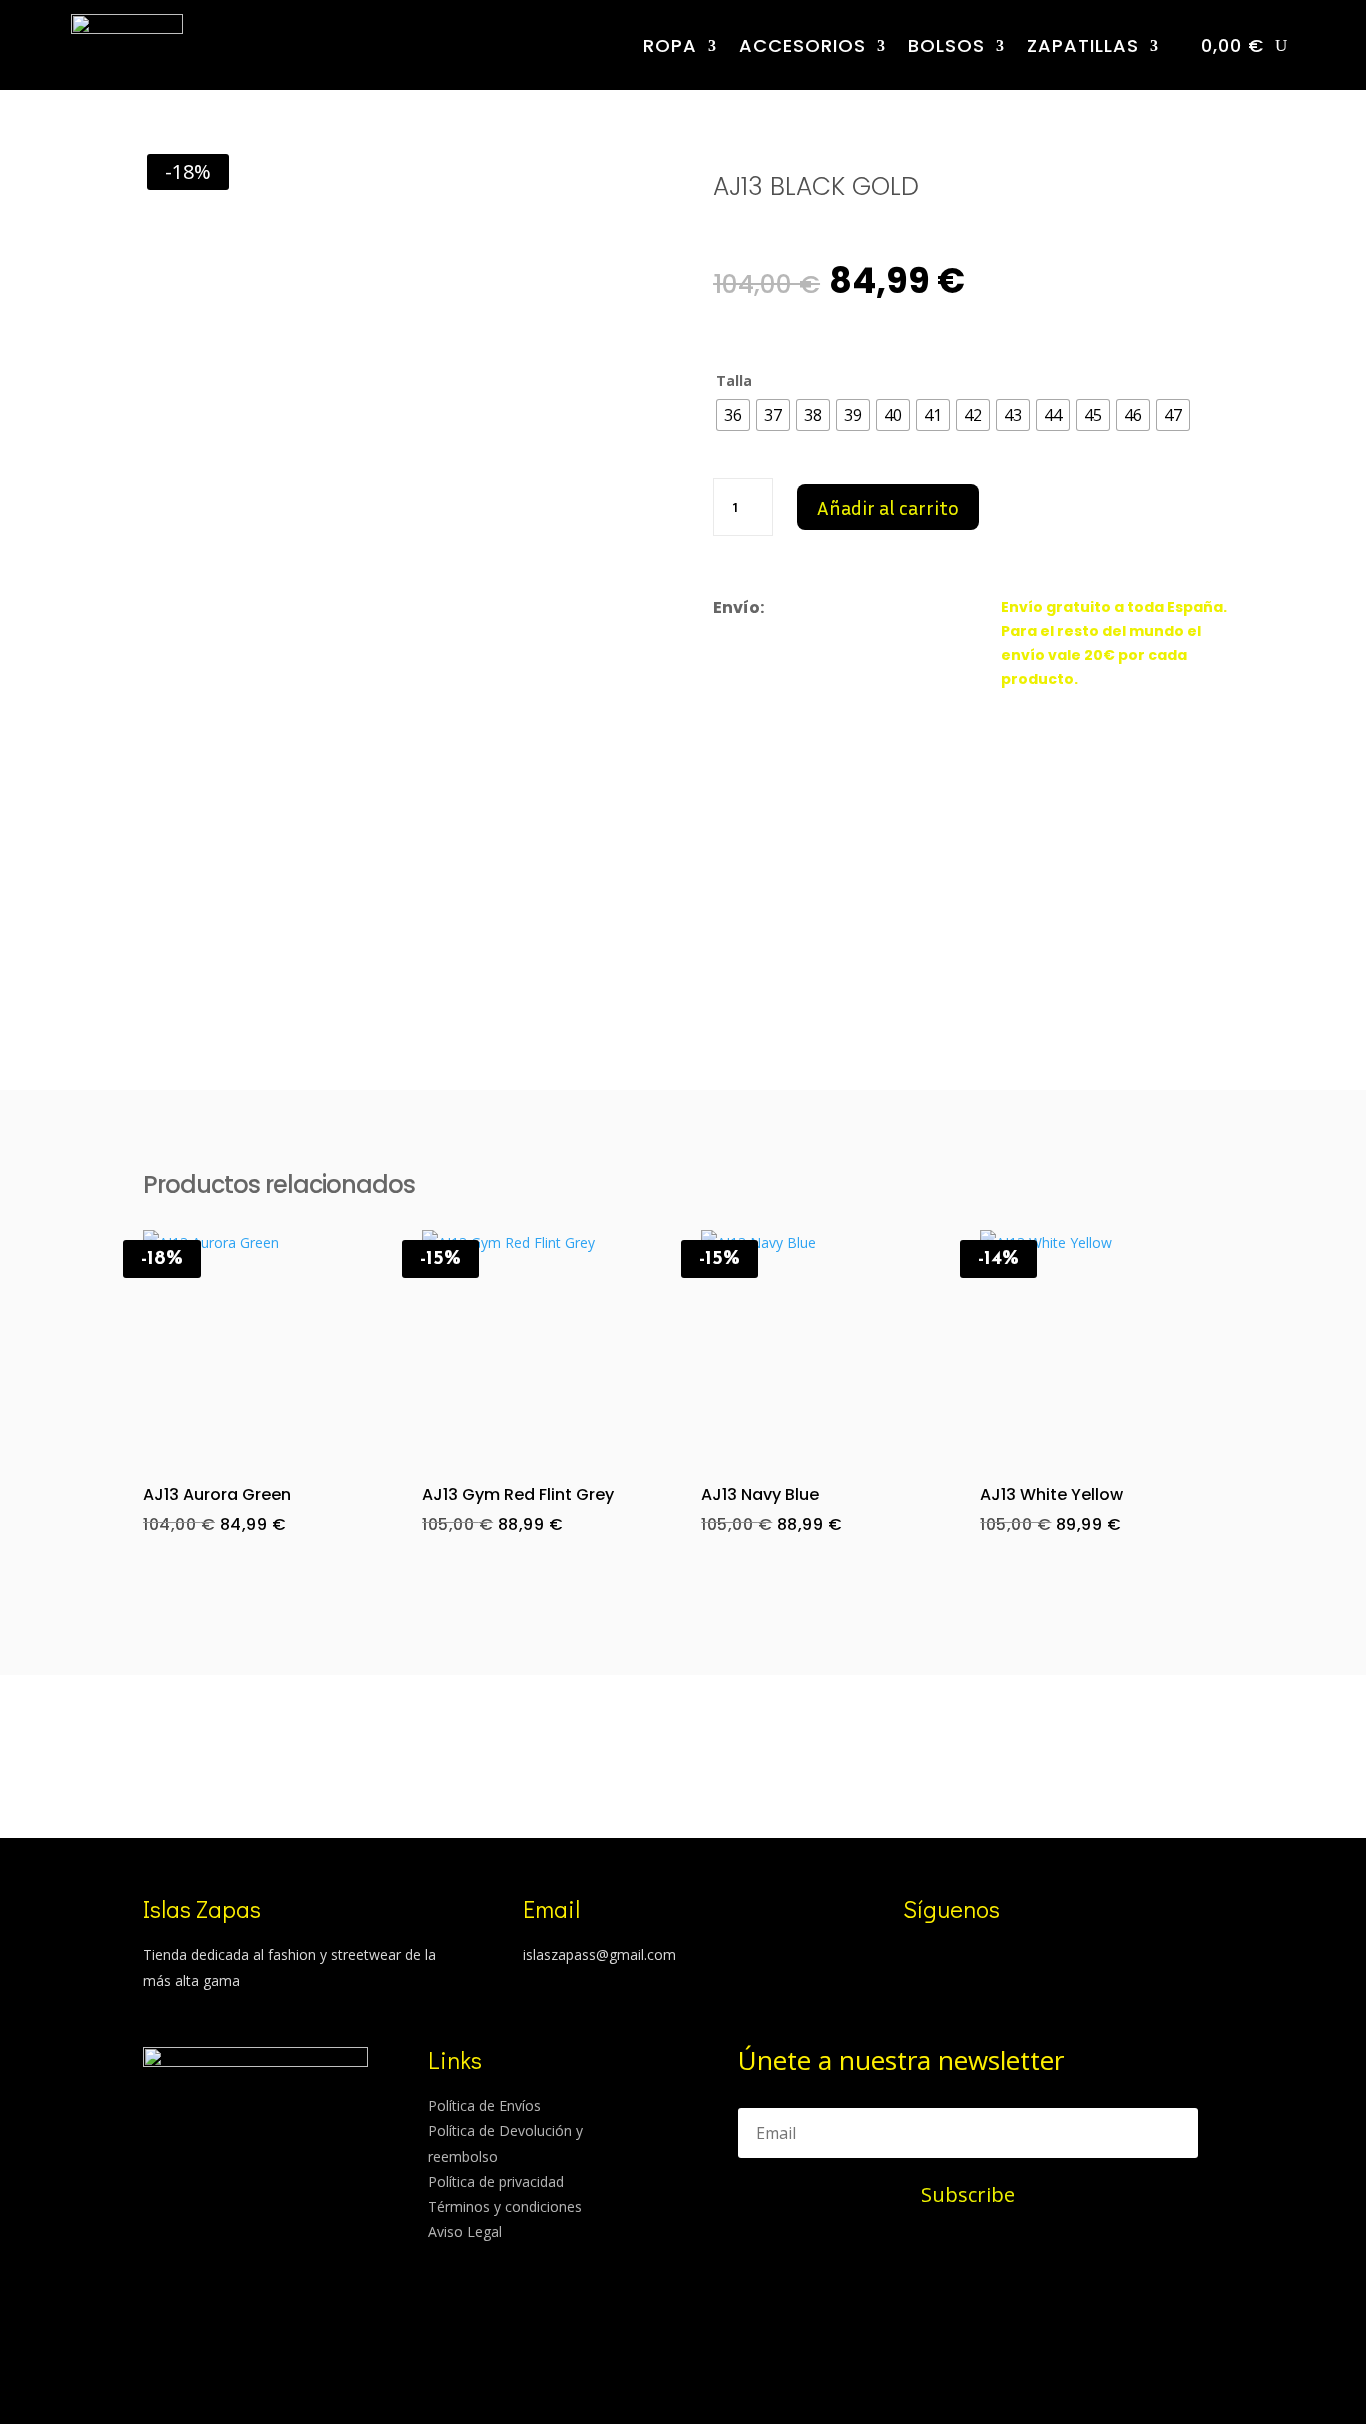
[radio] (733, 415)
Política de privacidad (496, 2181)
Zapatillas (1083, 45)
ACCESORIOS (802, 45)
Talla (734, 380)
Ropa (670, 45)
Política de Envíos (484, 2105)
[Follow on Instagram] (909, 1958)
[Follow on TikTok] (949, 1958)
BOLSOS (946, 45)
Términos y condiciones (505, 2206)
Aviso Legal (465, 2231)
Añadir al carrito (888, 507)
